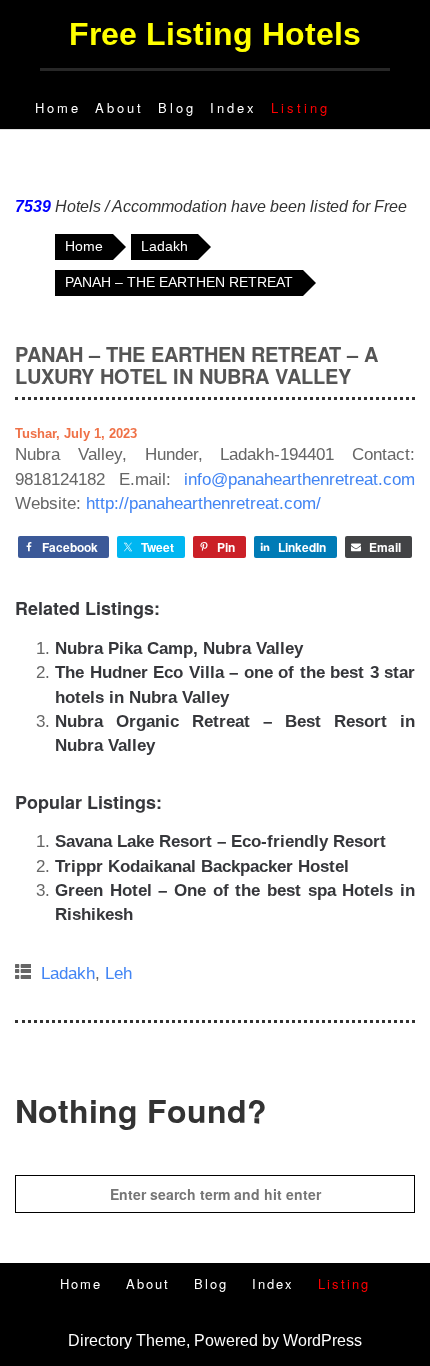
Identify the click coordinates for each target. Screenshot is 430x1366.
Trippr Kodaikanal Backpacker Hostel (202, 866)
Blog (177, 107)
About (119, 107)
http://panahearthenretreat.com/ (203, 503)
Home (58, 107)
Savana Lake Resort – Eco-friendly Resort (220, 841)
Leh (118, 973)
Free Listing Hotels (215, 34)
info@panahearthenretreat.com (299, 479)
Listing (300, 107)
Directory (100, 1340)
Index (233, 107)
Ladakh (68, 973)
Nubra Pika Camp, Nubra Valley (179, 648)
